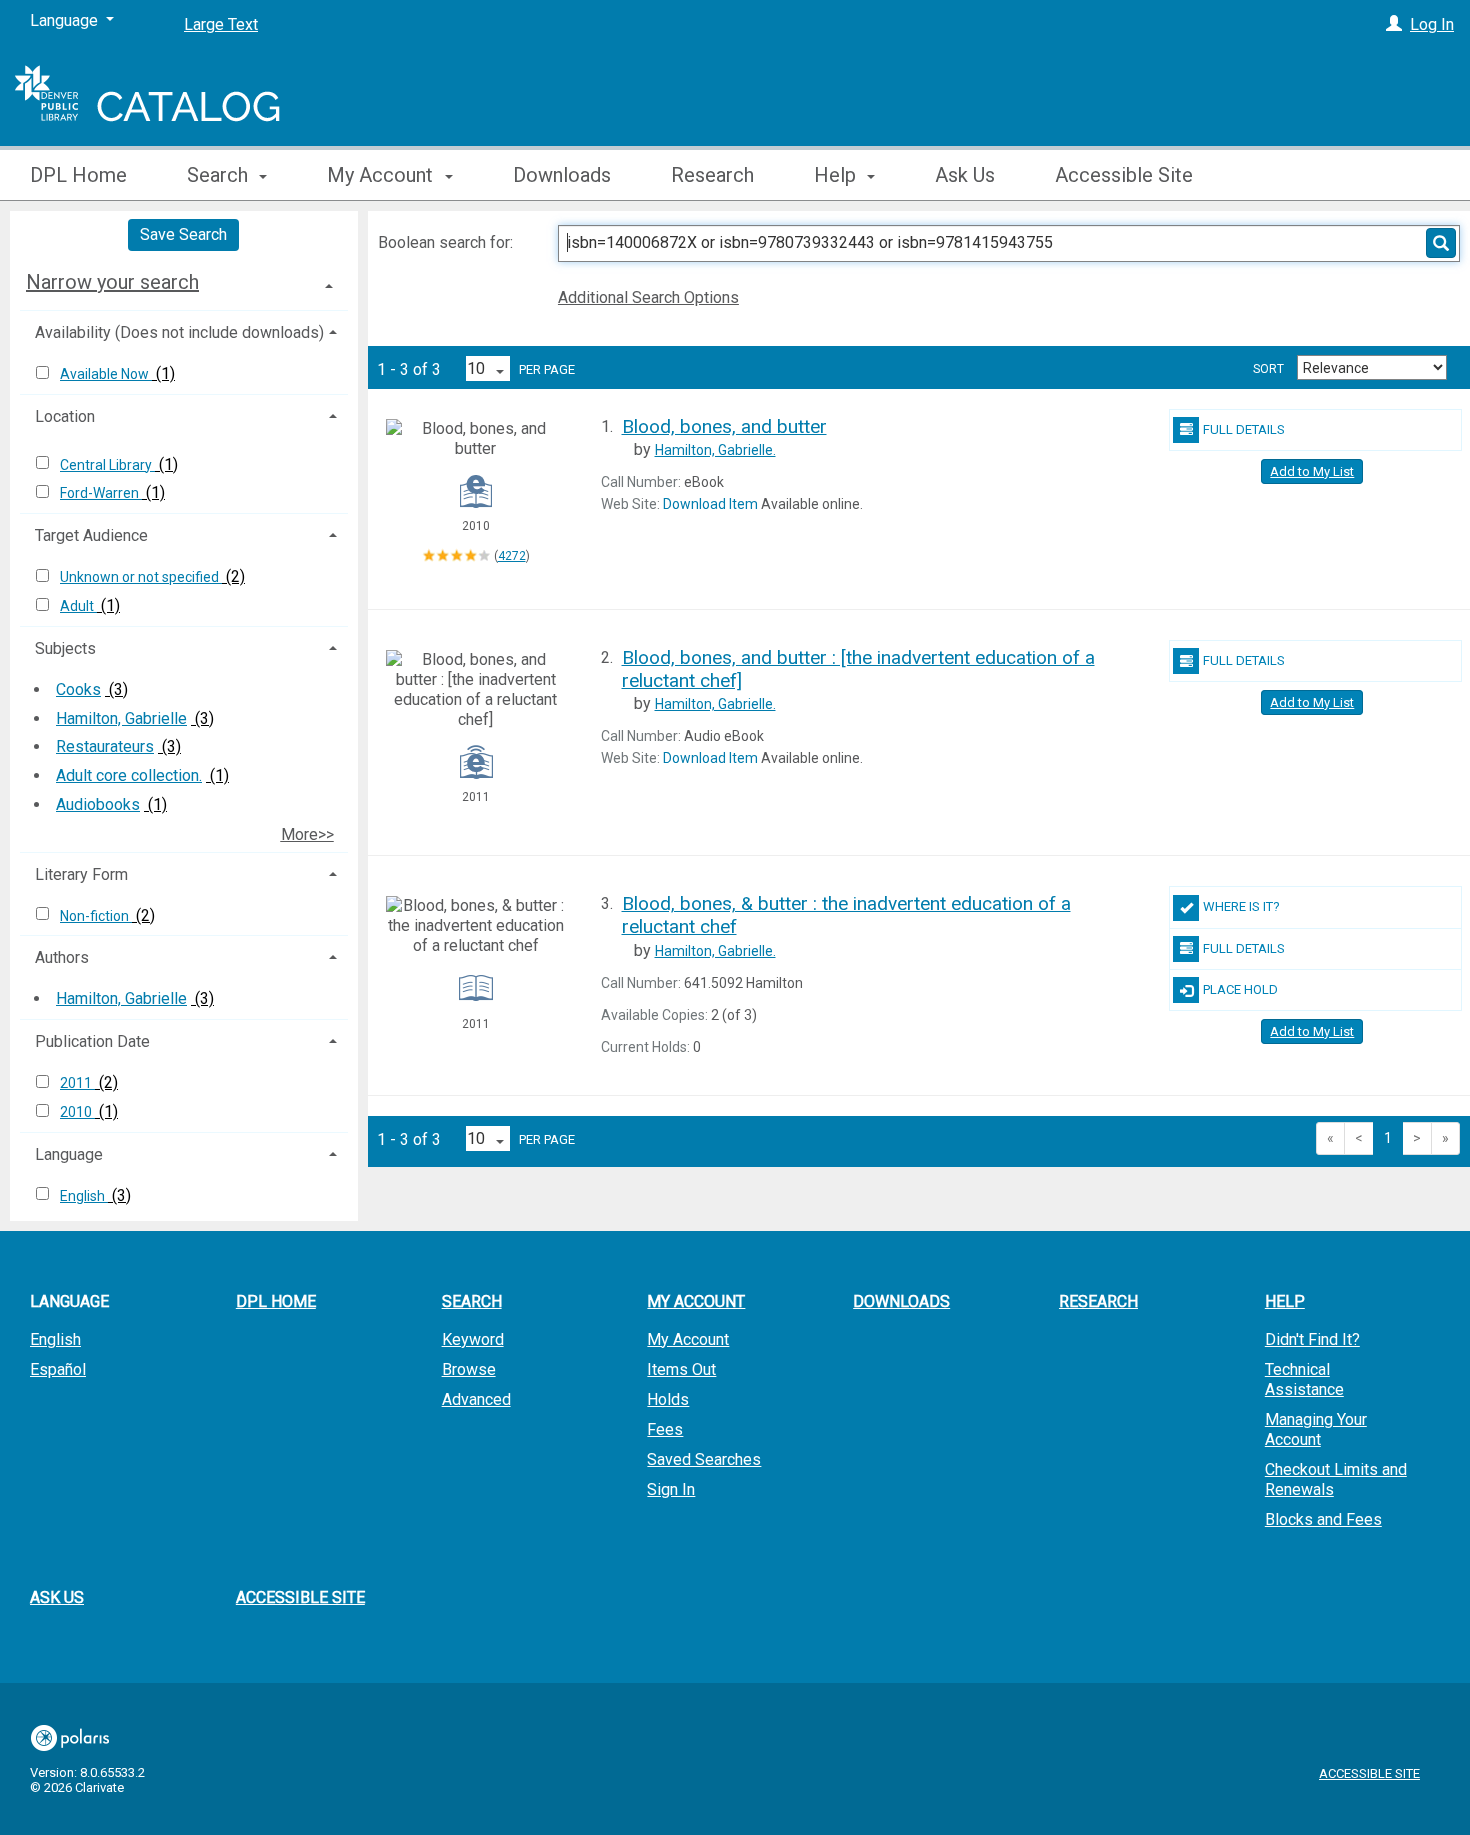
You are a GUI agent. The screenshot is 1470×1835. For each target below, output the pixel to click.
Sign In (671, 1489)
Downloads (562, 175)
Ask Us (965, 175)
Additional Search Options (648, 297)
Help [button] (837, 175)
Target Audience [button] (91, 535)
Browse (469, 1369)
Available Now (106, 374)
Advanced (476, 1399)
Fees (665, 1429)
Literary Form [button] (81, 874)
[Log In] (1394, 24)
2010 (77, 1112)
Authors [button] (62, 957)
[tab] (184, 282)
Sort (1268, 369)
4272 (512, 556)
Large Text (221, 24)
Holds (668, 1399)
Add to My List (1312, 471)
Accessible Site (1124, 175)
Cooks (78, 689)
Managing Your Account (1316, 1429)
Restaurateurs (105, 746)
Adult (78, 606)
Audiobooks (98, 804)
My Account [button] (382, 175)
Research (712, 175)
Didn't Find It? (1312, 1339)
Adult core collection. (129, 775)
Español (58, 1369)
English (84, 1196)
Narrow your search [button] (112, 282)
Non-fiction (96, 916)
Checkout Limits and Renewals (1336, 1479)
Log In (1432, 24)
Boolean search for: (447, 242)
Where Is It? (1241, 906)
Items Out (681, 1369)
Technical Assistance (1304, 1379)
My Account (688, 1339)
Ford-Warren (101, 493)
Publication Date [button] (92, 1041)
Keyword (473, 1339)
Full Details (1244, 429)
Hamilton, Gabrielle (121, 718)
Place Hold (1240, 989)
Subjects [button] (65, 648)
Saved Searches (704, 1459)
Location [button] (65, 416)
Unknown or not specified (141, 577)
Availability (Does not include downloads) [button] (179, 332)
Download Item (710, 504)
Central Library (107, 465)
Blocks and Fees (1323, 1519)
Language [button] (69, 1154)
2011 (77, 1083)
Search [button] (220, 175)
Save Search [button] (183, 234)
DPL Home (78, 175)
